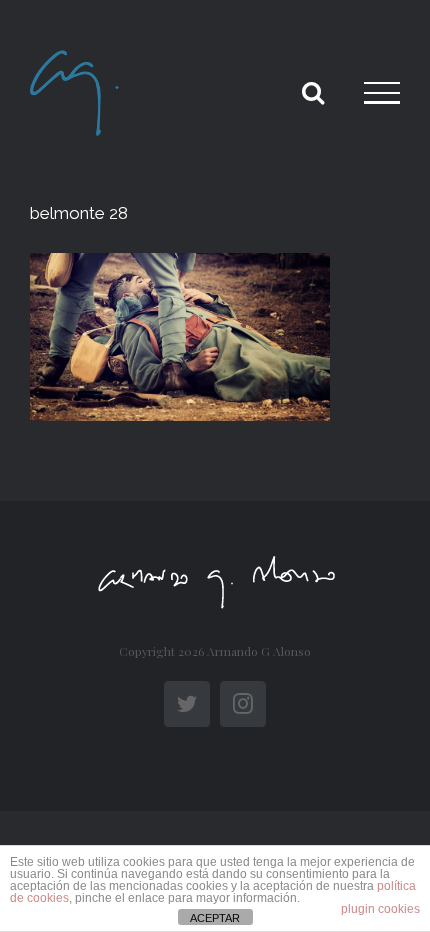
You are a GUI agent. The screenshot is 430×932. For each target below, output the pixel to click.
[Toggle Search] (313, 92)
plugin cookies (380, 909)
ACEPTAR (215, 918)
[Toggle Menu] (382, 93)
